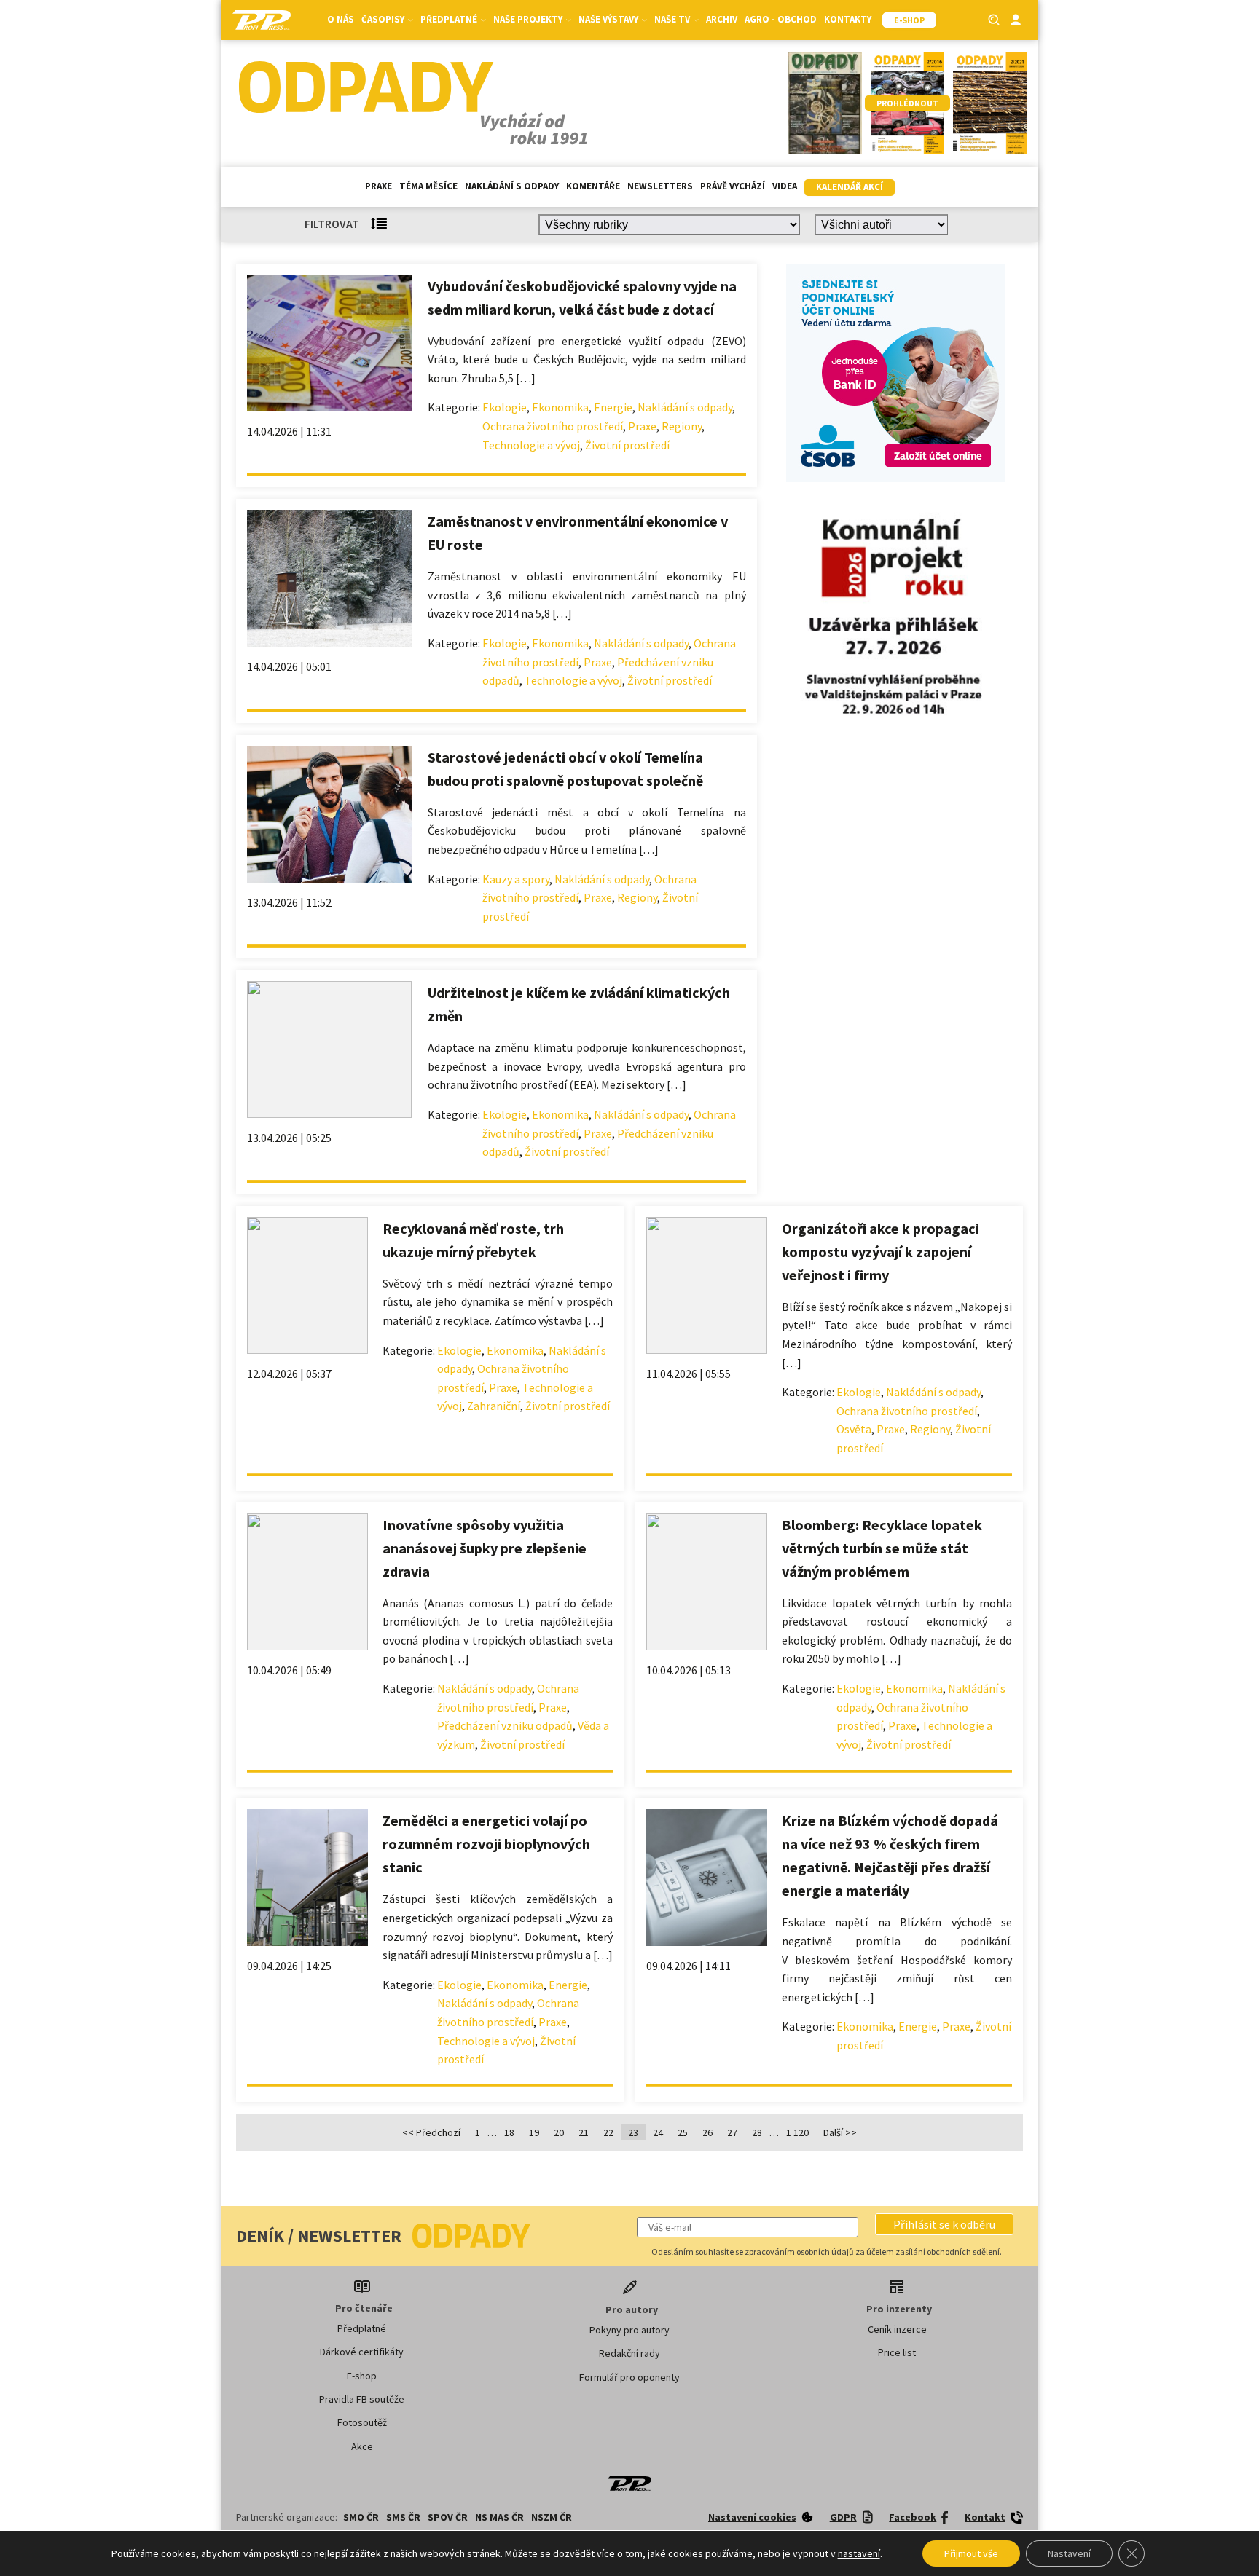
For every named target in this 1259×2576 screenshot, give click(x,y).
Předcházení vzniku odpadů (505, 1725)
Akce (362, 2446)
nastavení (859, 2553)
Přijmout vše (971, 2553)
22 (608, 2132)
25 (683, 2132)
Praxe (379, 186)
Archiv (722, 19)
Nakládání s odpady (512, 186)
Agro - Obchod (781, 19)
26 (707, 2132)
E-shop (362, 2376)
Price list (897, 2352)
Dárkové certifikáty (362, 2352)
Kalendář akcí (850, 187)
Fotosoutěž (362, 2422)
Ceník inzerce (897, 2329)
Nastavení (1069, 2553)
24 (658, 2132)
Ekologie (505, 407)
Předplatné (362, 2328)
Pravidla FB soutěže (362, 2399)
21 (584, 2132)
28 (757, 2132)
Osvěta (854, 1429)
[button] (944, 2224)
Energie (613, 407)
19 (534, 2132)
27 (732, 2132)
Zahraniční (494, 1406)
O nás (341, 19)
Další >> (840, 2132)
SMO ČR (361, 2517)
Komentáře (593, 186)
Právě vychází (733, 186)
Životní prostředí (627, 445)
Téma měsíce (428, 186)
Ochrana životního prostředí (553, 426)
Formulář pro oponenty (629, 2377)
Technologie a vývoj (531, 445)
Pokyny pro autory (629, 2330)
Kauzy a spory (516, 879)
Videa (785, 186)
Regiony (682, 426)
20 (559, 2132)
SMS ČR (403, 2517)
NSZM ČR (552, 2517)
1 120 (797, 2132)
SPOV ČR (448, 2517)
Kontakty (848, 19)
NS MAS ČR (499, 2517)
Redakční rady (629, 2353)
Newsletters (660, 186)
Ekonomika (560, 407)
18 (509, 2132)
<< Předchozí (431, 2132)
